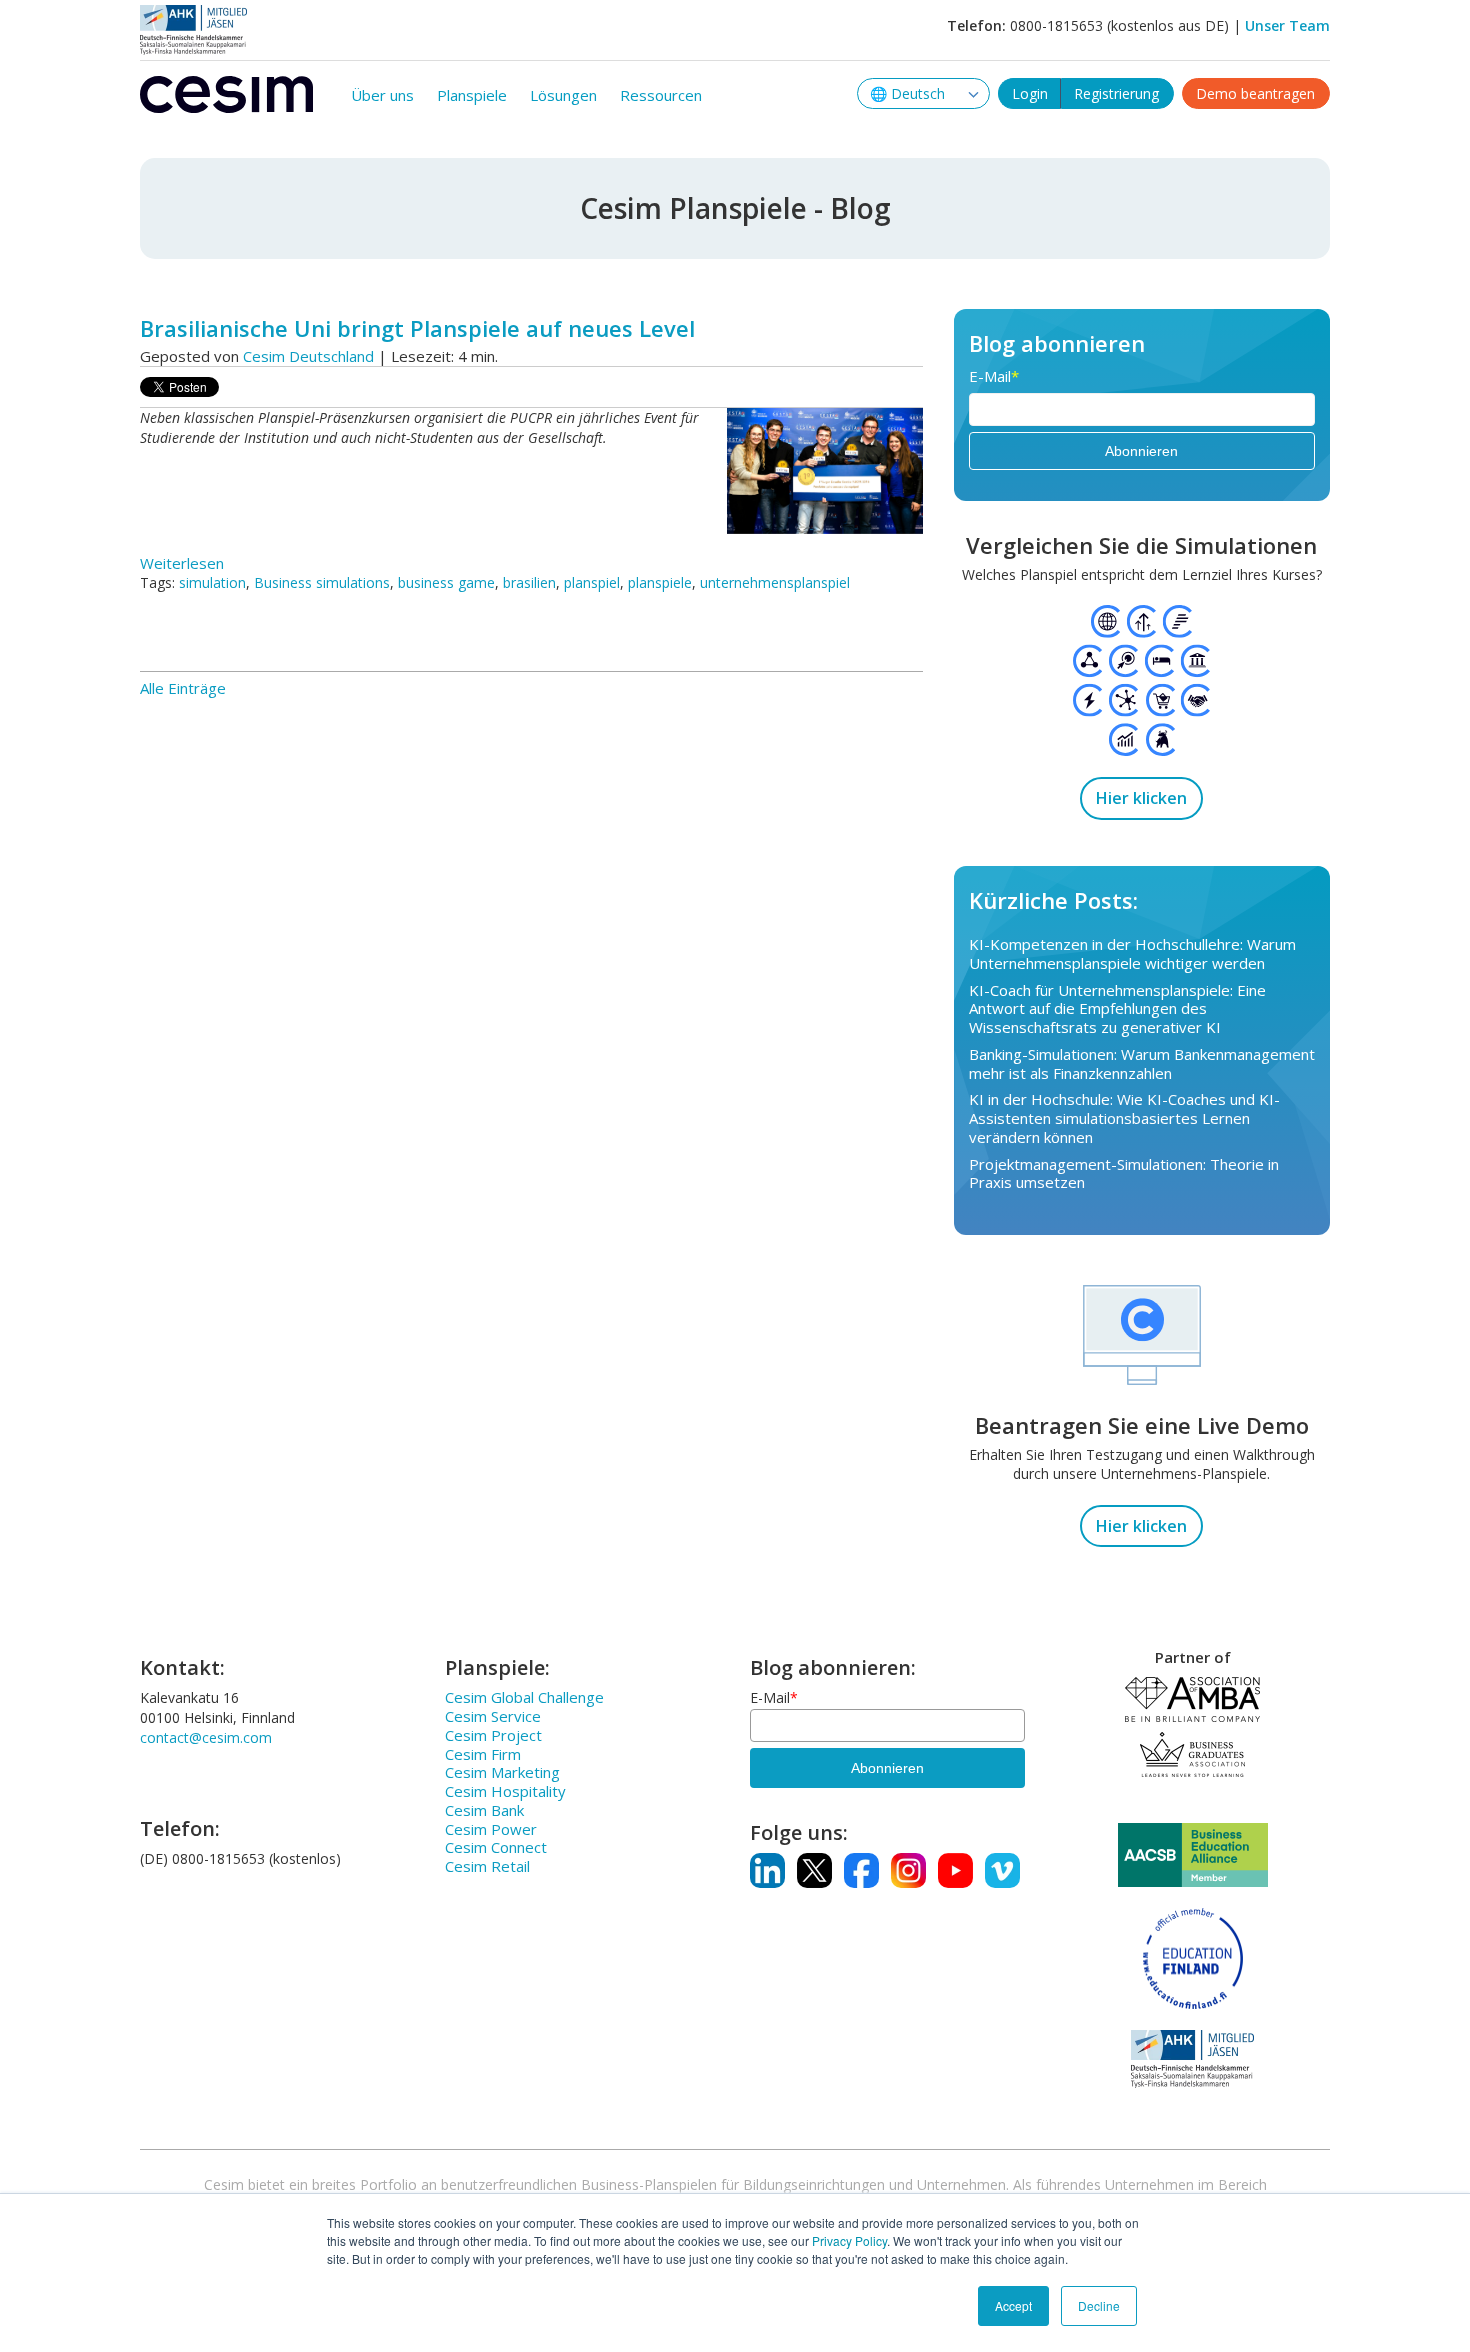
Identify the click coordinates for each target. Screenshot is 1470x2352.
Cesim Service (493, 1716)
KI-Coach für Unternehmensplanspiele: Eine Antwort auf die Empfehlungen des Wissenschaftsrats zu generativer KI (1117, 1009)
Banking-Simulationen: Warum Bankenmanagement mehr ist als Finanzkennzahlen (1142, 1063)
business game (446, 582)
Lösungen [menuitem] (563, 95)
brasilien (529, 582)
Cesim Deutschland (308, 356)
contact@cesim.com (206, 1737)
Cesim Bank (484, 1810)
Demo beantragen (1255, 93)
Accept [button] (1013, 2305)
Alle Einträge (183, 688)
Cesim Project (493, 1735)
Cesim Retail (487, 1866)
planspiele (660, 582)
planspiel (592, 582)
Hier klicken (1141, 798)
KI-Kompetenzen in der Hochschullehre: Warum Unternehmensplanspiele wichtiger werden (1132, 953)
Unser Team (1287, 25)
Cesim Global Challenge (524, 1697)
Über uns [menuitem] (382, 95)
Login (1030, 93)
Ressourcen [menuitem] (661, 95)
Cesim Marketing (502, 1772)
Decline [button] (1099, 2305)
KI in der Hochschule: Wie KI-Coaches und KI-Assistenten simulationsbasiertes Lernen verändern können (1124, 1118)
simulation (212, 582)
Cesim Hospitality (505, 1791)
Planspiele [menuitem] (472, 95)
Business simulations (322, 582)
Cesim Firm (483, 1754)
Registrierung (1116, 93)
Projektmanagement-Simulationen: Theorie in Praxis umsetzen (1124, 1173)
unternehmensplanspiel (775, 582)
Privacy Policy (849, 2240)
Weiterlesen (182, 563)
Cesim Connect (496, 1847)
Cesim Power (491, 1829)
